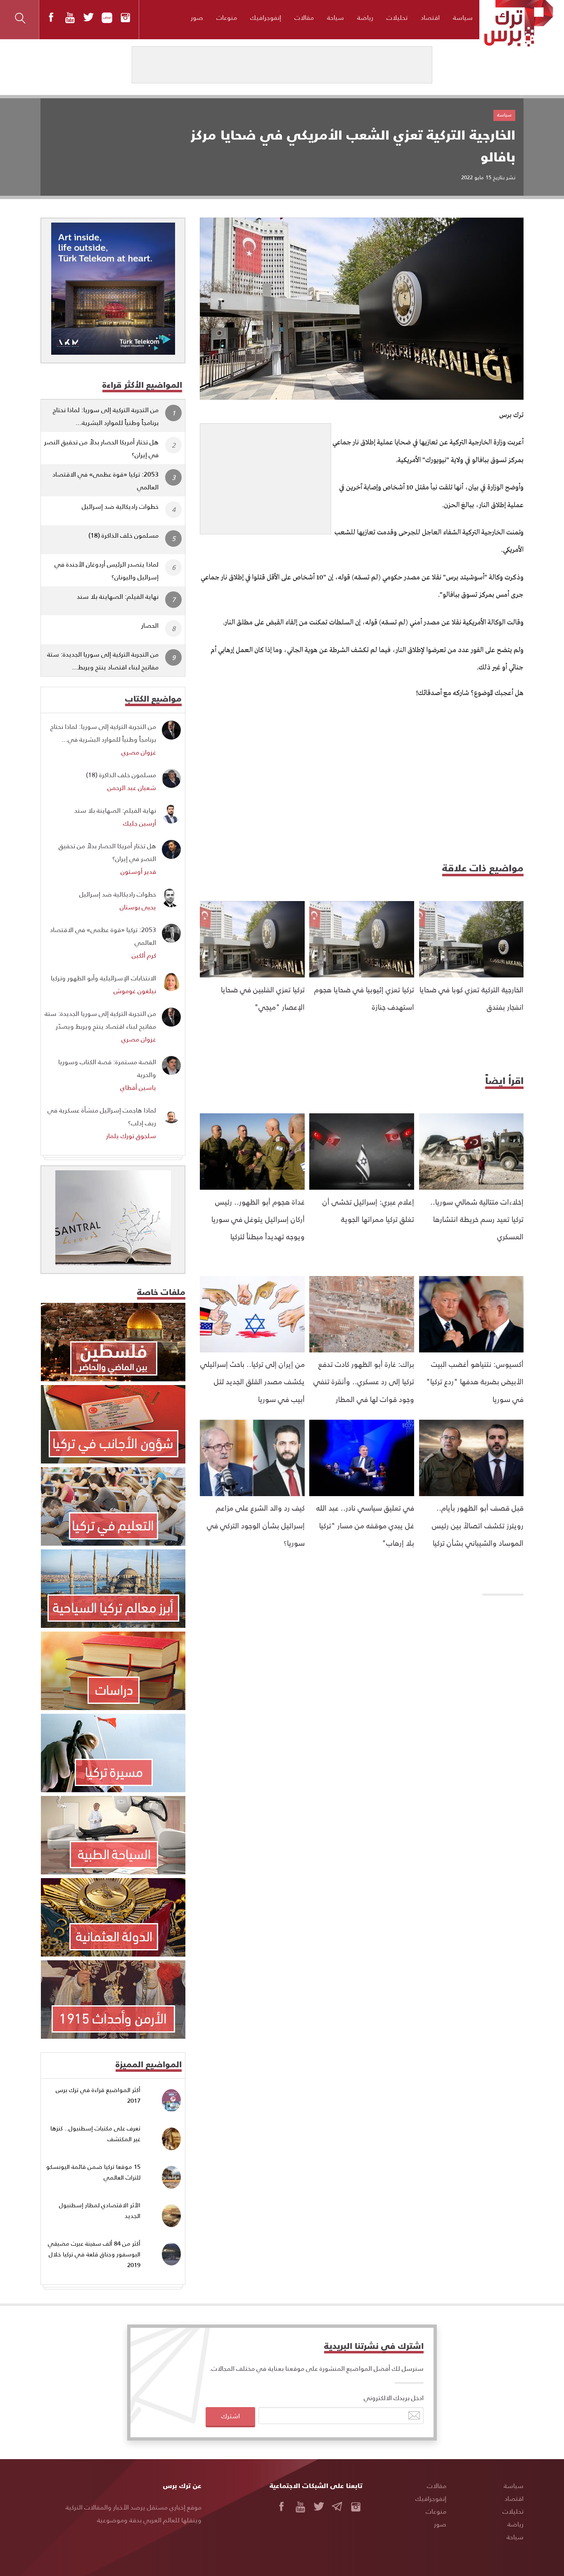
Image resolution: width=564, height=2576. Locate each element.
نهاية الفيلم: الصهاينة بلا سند (118, 596)
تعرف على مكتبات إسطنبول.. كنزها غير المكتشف (95, 2134)
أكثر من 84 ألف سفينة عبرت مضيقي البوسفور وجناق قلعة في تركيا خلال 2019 (94, 2254)
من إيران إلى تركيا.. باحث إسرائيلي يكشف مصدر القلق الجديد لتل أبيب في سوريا (252, 1381)
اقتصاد (430, 17)
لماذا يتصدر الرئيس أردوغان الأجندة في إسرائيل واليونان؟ (107, 570)
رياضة (365, 17)
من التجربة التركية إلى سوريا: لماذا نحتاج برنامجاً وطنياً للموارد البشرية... (106, 416)
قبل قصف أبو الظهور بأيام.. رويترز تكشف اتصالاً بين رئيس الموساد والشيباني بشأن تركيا (478, 1525)
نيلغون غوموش (135, 990)
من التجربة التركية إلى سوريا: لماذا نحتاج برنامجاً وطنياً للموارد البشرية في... (103, 733)
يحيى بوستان (138, 907)
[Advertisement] (265, 475)
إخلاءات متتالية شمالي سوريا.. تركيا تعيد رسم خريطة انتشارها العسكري (477, 1219)
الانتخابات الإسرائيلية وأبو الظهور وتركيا (103, 978)
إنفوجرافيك (266, 17)
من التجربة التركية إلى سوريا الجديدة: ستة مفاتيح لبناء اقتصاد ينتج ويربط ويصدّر (100, 1020)
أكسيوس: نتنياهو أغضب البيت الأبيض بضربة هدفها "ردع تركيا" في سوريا (475, 1381)
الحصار (150, 625)
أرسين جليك (140, 823)
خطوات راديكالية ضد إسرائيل (120, 506)
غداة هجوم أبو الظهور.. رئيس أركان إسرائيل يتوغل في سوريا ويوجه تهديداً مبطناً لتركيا (258, 1219)
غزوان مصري (139, 752)
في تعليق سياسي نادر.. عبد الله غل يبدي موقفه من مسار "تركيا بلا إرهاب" (365, 1525)
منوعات (227, 17)
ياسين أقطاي (138, 1087)
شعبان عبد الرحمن (132, 787)
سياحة (335, 17)
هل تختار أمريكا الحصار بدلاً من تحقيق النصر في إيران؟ (101, 448)
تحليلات (397, 17)
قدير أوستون (138, 871)
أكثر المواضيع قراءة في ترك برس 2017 (98, 2095)
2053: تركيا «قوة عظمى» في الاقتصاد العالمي (105, 480)
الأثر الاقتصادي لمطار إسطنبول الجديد (100, 2210)
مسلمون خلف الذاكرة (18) (123, 535)
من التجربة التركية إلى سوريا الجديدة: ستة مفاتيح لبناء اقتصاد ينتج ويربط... (103, 660)
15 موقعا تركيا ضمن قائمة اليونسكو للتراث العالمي (93, 2172)
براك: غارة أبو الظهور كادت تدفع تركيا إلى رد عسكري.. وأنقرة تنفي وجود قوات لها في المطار (364, 1381)
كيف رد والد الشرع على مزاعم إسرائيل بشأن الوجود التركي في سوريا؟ (256, 1525)
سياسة (463, 17)
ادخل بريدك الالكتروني (394, 2397)
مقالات (304, 17)
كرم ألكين (144, 955)
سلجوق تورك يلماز (131, 1135)
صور (197, 17)
